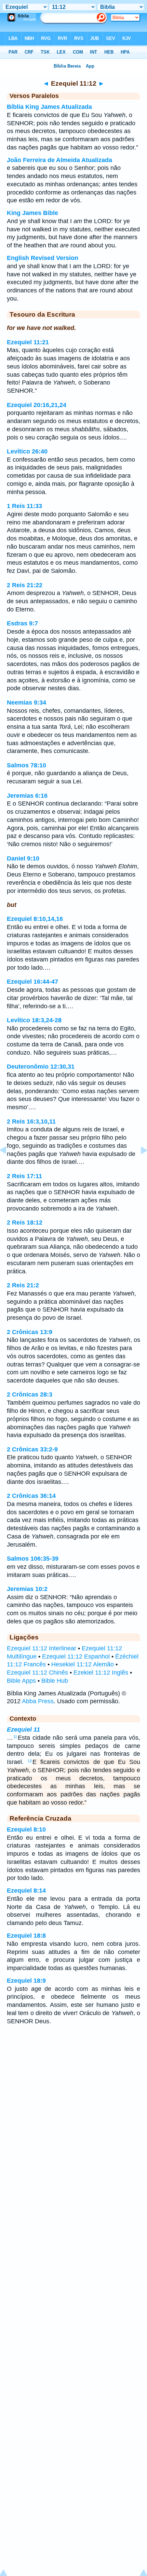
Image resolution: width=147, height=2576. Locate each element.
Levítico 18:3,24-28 (34, 1020)
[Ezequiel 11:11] (9, 1166)
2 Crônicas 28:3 (30, 1394)
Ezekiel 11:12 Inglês (101, 1673)
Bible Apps (21, 1681)
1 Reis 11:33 (24, 506)
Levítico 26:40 (27, 451)
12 (30, 1761)
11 (15, 1737)
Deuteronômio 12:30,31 (41, 1067)
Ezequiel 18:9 (26, 1981)
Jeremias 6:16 (27, 796)
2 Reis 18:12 (25, 1222)
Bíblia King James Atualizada (49, 107)
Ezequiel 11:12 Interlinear (42, 1648)
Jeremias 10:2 (27, 1589)
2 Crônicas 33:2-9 (32, 1449)
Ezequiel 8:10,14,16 (35, 919)
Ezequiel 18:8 (26, 1936)
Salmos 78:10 (26, 765)
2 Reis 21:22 (25, 585)
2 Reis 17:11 (24, 1176)
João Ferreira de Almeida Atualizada (59, 160)
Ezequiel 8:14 (26, 1891)
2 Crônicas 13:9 (30, 1332)
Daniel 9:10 (23, 858)
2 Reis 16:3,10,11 (31, 1121)
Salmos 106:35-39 (33, 1559)
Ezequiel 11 (23, 1730)
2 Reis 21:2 (23, 1285)
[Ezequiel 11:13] (138, 1166)
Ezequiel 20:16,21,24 (37, 405)
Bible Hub (55, 1681)
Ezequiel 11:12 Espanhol (76, 1656)
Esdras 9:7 (22, 623)
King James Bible (32, 213)
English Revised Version (43, 258)
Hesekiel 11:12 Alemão (83, 1664)
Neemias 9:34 (26, 703)
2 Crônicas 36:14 (31, 1496)
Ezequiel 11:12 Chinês (37, 1673)
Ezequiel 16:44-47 (32, 982)
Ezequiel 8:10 (26, 1829)
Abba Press (38, 1701)
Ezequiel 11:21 (28, 342)
